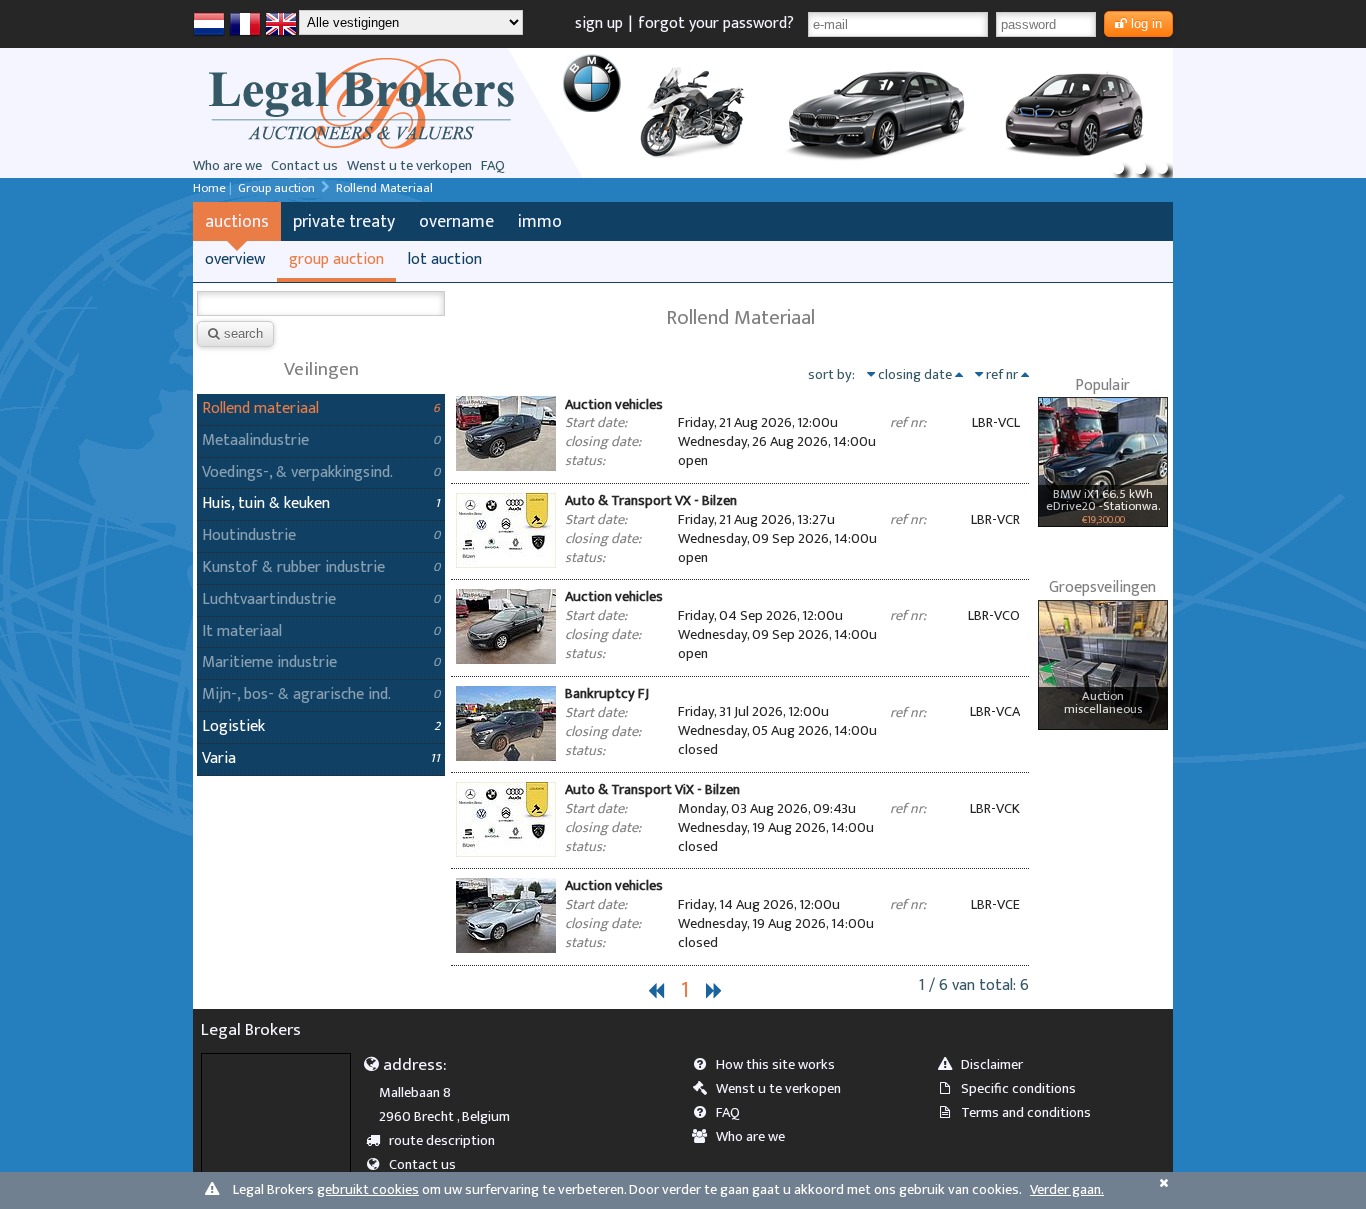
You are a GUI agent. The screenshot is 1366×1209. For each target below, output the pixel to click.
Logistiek (233, 726)
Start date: (596, 423)
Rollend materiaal (260, 408)
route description (442, 1141)
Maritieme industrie (269, 662)
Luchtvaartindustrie (269, 599)
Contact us (304, 166)
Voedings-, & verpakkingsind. (297, 472)
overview (235, 259)
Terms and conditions (1026, 1113)
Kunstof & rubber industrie (293, 567)
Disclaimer (992, 1065)
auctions (237, 221)
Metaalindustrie (255, 440)
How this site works (775, 1065)
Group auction (276, 188)
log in (1146, 23)
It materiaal (242, 631)
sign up (599, 23)
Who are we (227, 166)
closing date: (603, 442)
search (243, 333)
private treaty (344, 221)
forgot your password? (716, 23)
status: (585, 461)
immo (540, 221)
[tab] (740, 435)
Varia (219, 758)
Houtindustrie (249, 535)
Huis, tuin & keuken (266, 503)
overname (456, 221)
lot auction (445, 259)
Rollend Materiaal (384, 188)
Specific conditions (1018, 1089)
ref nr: (908, 423)
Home (209, 188)
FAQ (493, 166)
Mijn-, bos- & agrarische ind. (296, 694)
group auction (336, 259)
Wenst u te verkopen (409, 166)
